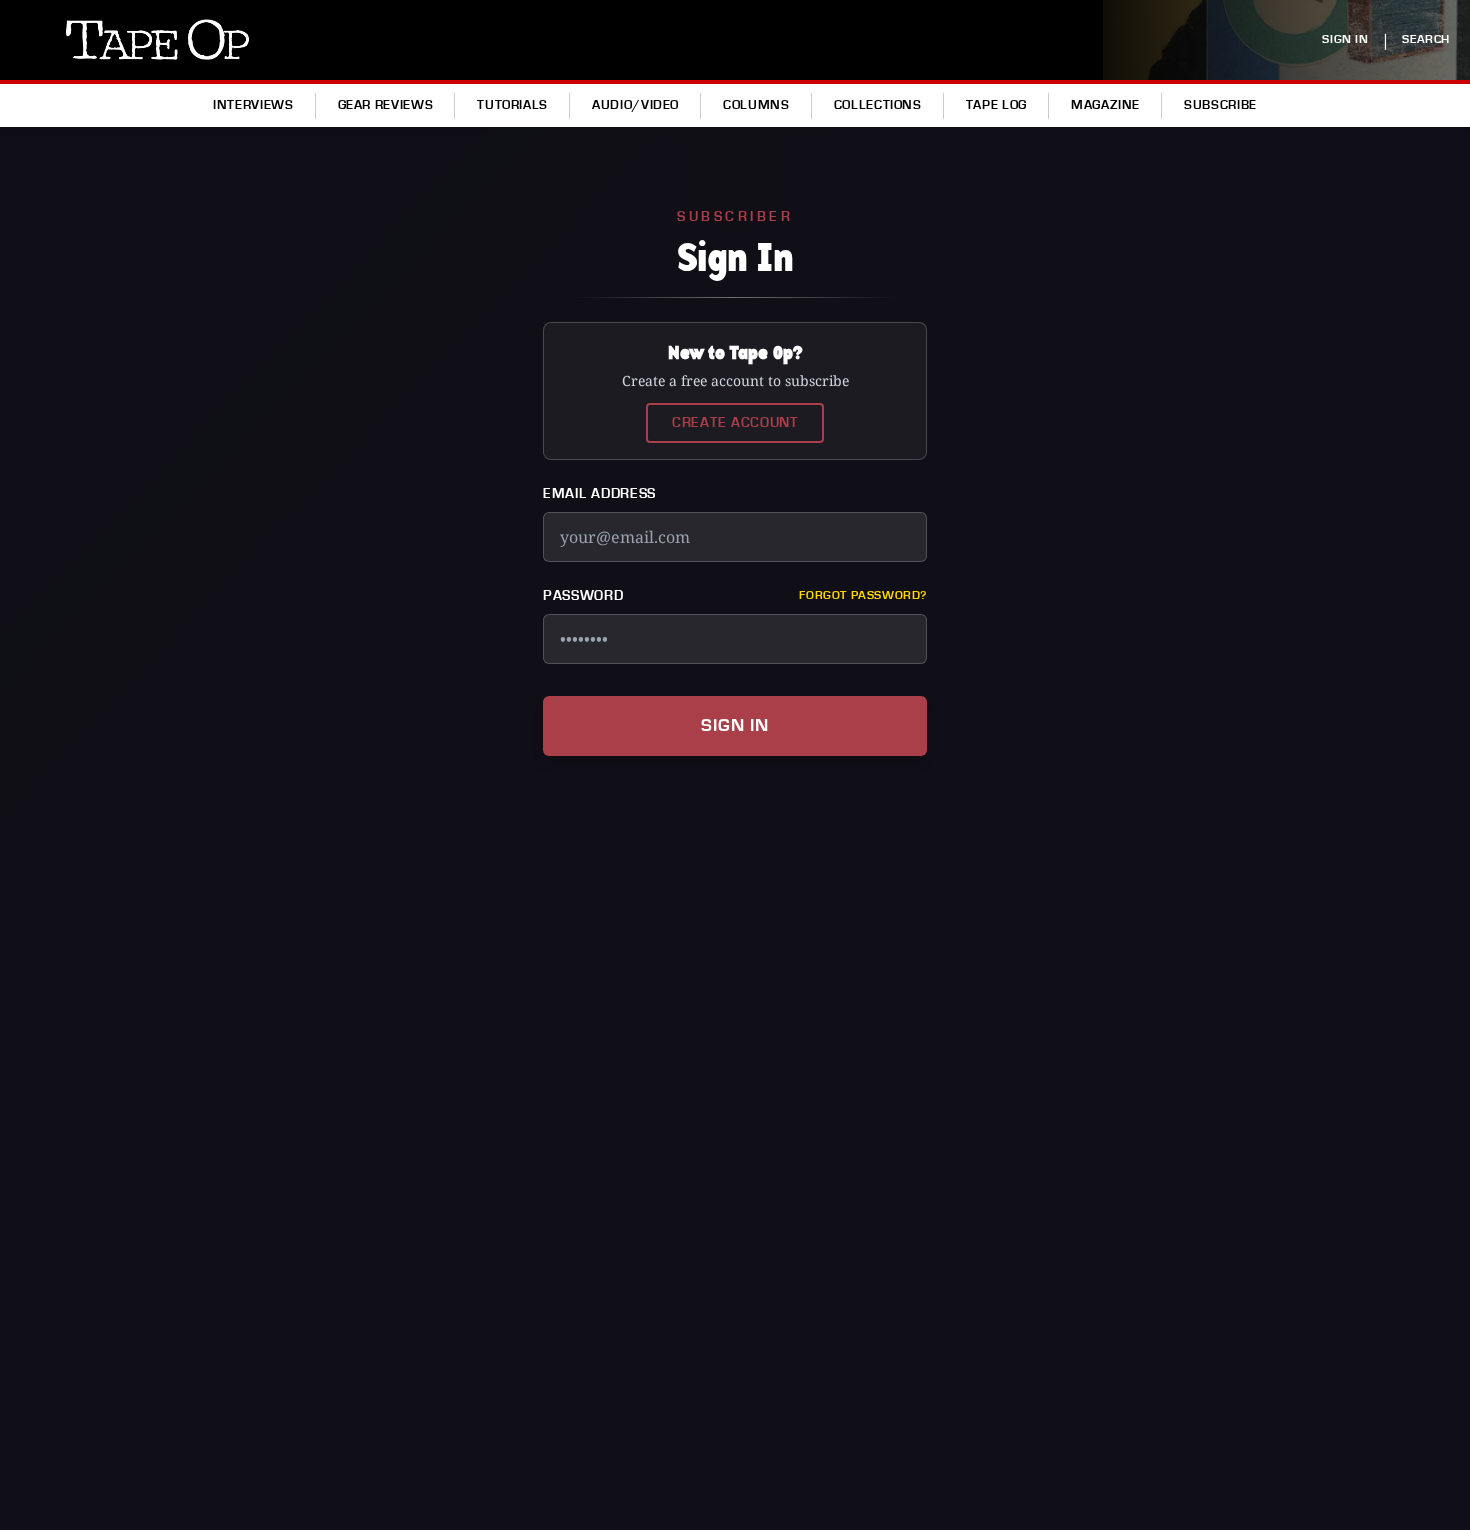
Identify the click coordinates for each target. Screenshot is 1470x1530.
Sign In (735, 725)
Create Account (735, 423)
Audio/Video (635, 105)
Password (583, 596)
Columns (756, 105)
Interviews (253, 105)
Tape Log (996, 105)
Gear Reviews (386, 105)
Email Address (599, 494)
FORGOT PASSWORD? (863, 595)
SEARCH (1426, 39)
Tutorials (512, 105)
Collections (878, 105)
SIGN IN (1345, 39)
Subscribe (1220, 105)
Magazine (1105, 105)
